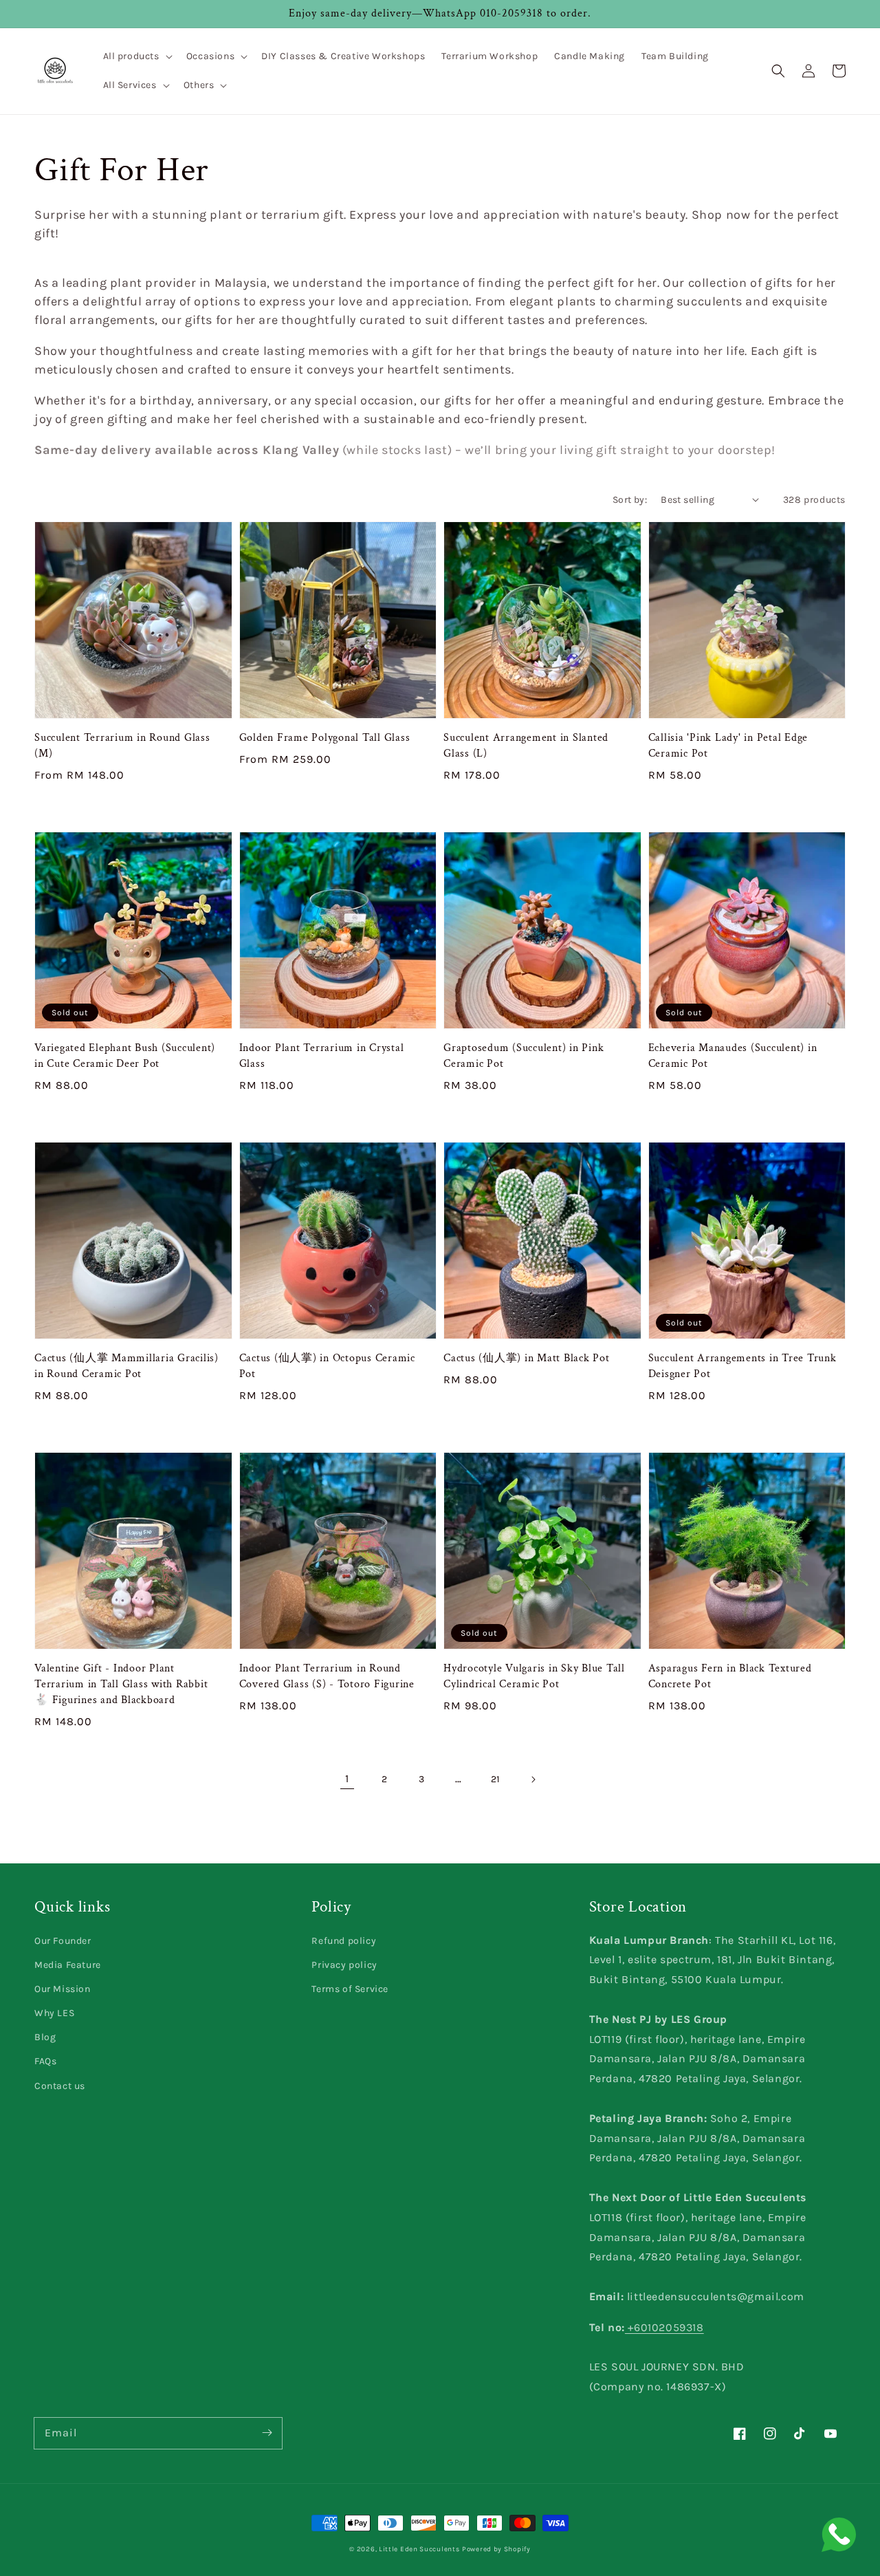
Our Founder (63, 1941)
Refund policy (344, 1941)
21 (496, 1779)
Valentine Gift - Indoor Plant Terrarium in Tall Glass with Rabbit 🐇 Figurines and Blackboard (121, 1684)
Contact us (60, 2086)
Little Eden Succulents (419, 2549)
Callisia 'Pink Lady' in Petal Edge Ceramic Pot (728, 746)
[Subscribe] (267, 2433)
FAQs (45, 2061)
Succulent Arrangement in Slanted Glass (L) (526, 746)
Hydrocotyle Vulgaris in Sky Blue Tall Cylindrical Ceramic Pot (534, 1676)
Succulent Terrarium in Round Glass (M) (122, 746)
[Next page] (533, 1779)
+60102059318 (664, 2327)
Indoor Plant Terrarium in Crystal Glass (322, 1056)
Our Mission (63, 1989)
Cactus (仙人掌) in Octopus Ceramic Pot (327, 1366)
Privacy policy (344, 1965)
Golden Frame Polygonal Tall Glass (325, 738)
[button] (136, 56)
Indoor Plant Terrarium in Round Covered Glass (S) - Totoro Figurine (327, 1676)
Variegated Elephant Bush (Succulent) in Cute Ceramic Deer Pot (125, 1056)
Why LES (54, 2013)
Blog (45, 2037)
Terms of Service (350, 1989)
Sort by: (630, 500)
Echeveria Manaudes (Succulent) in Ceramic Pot (733, 1056)
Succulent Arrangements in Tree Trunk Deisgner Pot (742, 1366)
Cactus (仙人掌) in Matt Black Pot (527, 1358)
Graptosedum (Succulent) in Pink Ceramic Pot (524, 1056)
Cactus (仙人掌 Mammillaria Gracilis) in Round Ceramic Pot (126, 1366)
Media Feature (68, 1965)
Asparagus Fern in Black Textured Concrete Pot (730, 1676)
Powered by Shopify (496, 2549)
